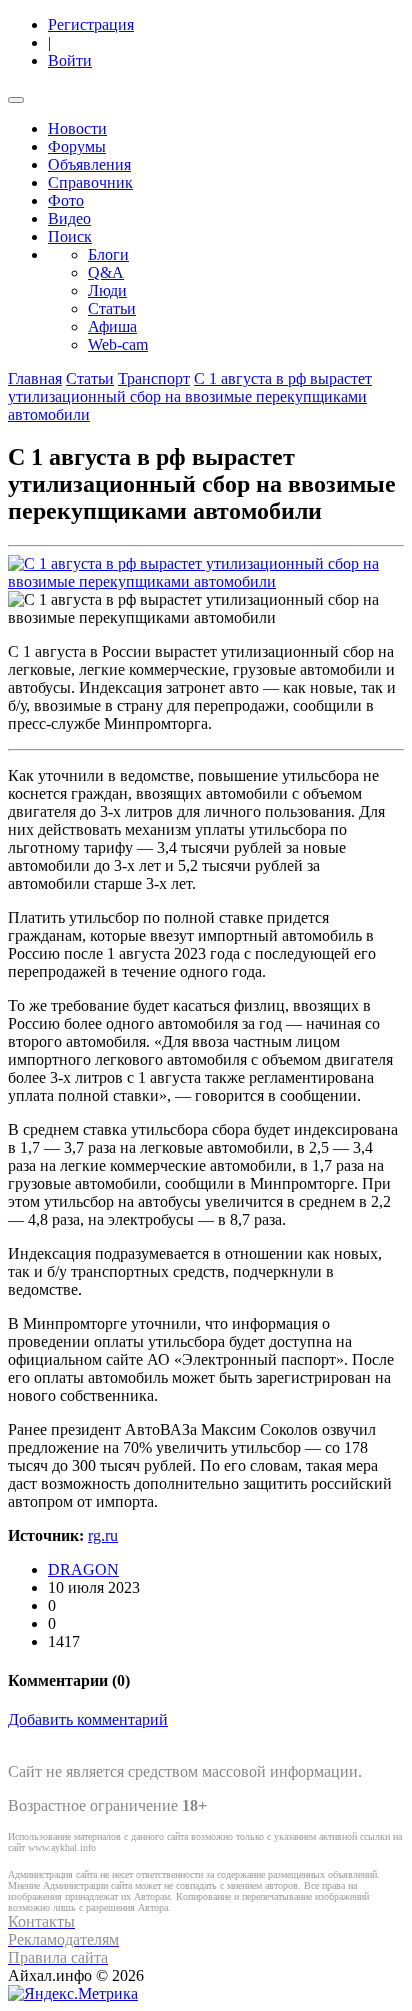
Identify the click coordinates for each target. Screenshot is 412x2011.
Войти (70, 60)
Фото (66, 200)
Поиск (70, 236)
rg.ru (103, 1535)
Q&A (106, 272)
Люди (107, 290)
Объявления (89, 164)
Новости (77, 128)
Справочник (90, 182)
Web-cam (118, 344)
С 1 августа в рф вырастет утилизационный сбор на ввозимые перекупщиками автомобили (190, 396)
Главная (35, 378)
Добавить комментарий (88, 1719)
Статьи (112, 308)
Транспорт (154, 378)
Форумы (77, 146)
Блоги (108, 254)
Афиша (112, 326)
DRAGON (83, 1569)
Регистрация (91, 24)
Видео (69, 218)
